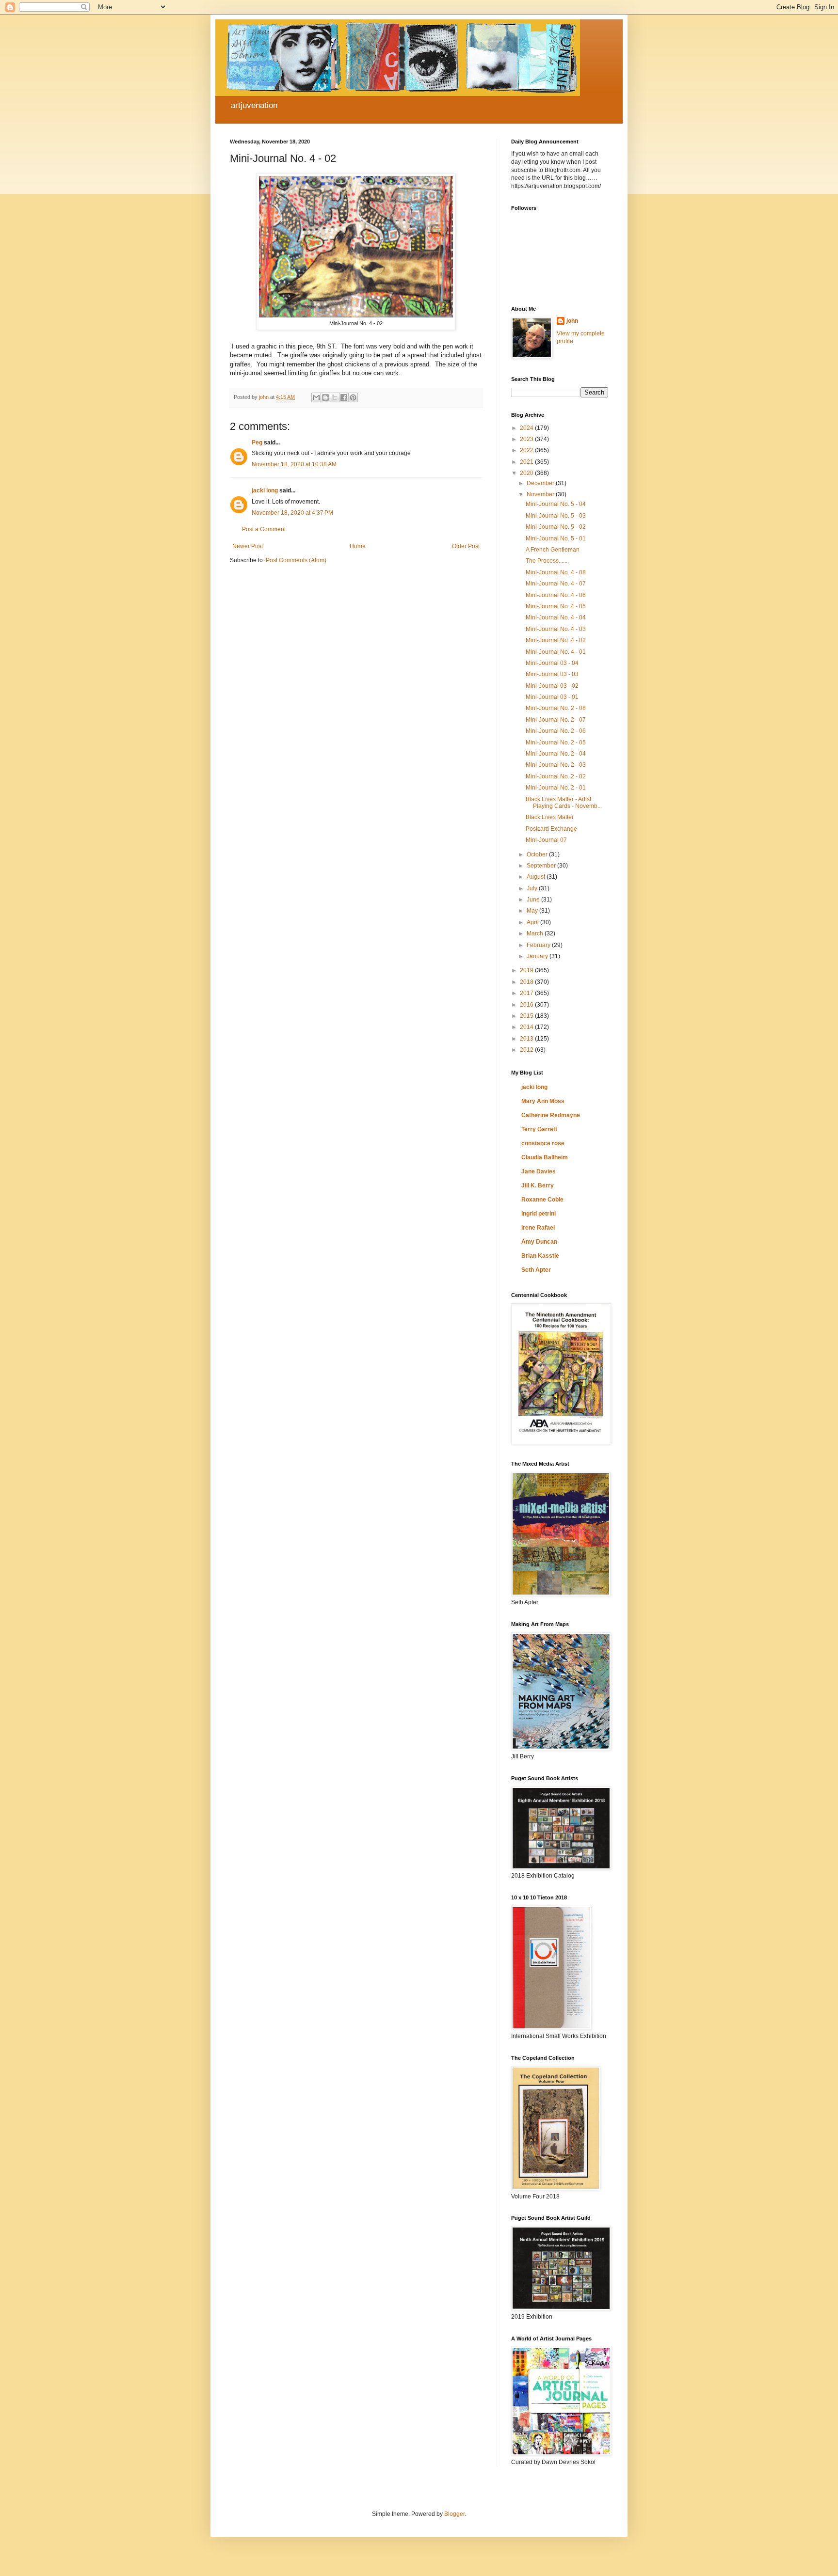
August (537, 877)
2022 (527, 450)
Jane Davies (539, 1171)
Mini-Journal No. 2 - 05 (556, 743)
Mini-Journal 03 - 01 (552, 697)
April (533, 922)
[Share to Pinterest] (353, 397)
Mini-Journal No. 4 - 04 (556, 617)
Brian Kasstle (540, 1256)
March (536, 933)
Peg (257, 443)
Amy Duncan (539, 1242)
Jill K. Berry (538, 1185)
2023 (527, 439)
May (533, 911)
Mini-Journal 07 (546, 840)
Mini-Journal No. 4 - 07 (556, 584)
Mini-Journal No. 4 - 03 (556, 629)
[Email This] (316, 397)
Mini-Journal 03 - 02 (552, 686)
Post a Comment (264, 529)
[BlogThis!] (325, 397)
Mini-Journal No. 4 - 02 (556, 640)
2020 (527, 473)
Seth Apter (536, 1270)
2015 (527, 1016)
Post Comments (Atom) (296, 560)
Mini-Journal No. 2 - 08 (556, 708)
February (539, 945)
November (541, 494)
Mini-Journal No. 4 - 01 (556, 652)
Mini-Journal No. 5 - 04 (556, 504)
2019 (527, 970)
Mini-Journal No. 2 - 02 (556, 776)
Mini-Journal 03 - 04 (552, 663)
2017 (527, 993)
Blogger (454, 2514)
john (572, 321)
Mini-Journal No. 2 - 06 (556, 731)
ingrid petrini (539, 1214)
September (542, 866)
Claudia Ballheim (545, 1157)
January (538, 956)
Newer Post (248, 546)
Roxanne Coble (542, 1200)
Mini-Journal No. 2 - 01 (556, 788)
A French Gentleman (553, 550)
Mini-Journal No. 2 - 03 (556, 765)
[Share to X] (335, 397)
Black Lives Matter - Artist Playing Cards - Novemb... (564, 803)
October (538, 854)
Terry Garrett (539, 1129)
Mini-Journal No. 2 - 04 (556, 754)
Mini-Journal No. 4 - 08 (556, 572)
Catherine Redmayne (551, 1115)
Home (358, 546)
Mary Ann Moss (543, 1101)
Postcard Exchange (551, 829)
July (533, 888)
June (534, 900)
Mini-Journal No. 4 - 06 (556, 595)
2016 (527, 1005)
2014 (527, 1027)
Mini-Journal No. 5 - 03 (556, 516)
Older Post (466, 546)
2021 (527, 462)
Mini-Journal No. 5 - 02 (556, 527)
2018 (527, 982)
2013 (527, 1039)
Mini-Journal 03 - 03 (552, 674)
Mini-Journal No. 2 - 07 (556, 720)
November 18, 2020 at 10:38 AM (294, 464)
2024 (527, 428)
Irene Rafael (538, 1228)
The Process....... (547, 561)
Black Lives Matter (550, 817)
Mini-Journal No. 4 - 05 (556, 606)
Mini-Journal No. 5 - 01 (556, 538)
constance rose (543, 1143)
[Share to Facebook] (344, 397)
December (541, 483)
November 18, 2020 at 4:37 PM (292, 513)
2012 (527, 1050)
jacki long (265, 490)
